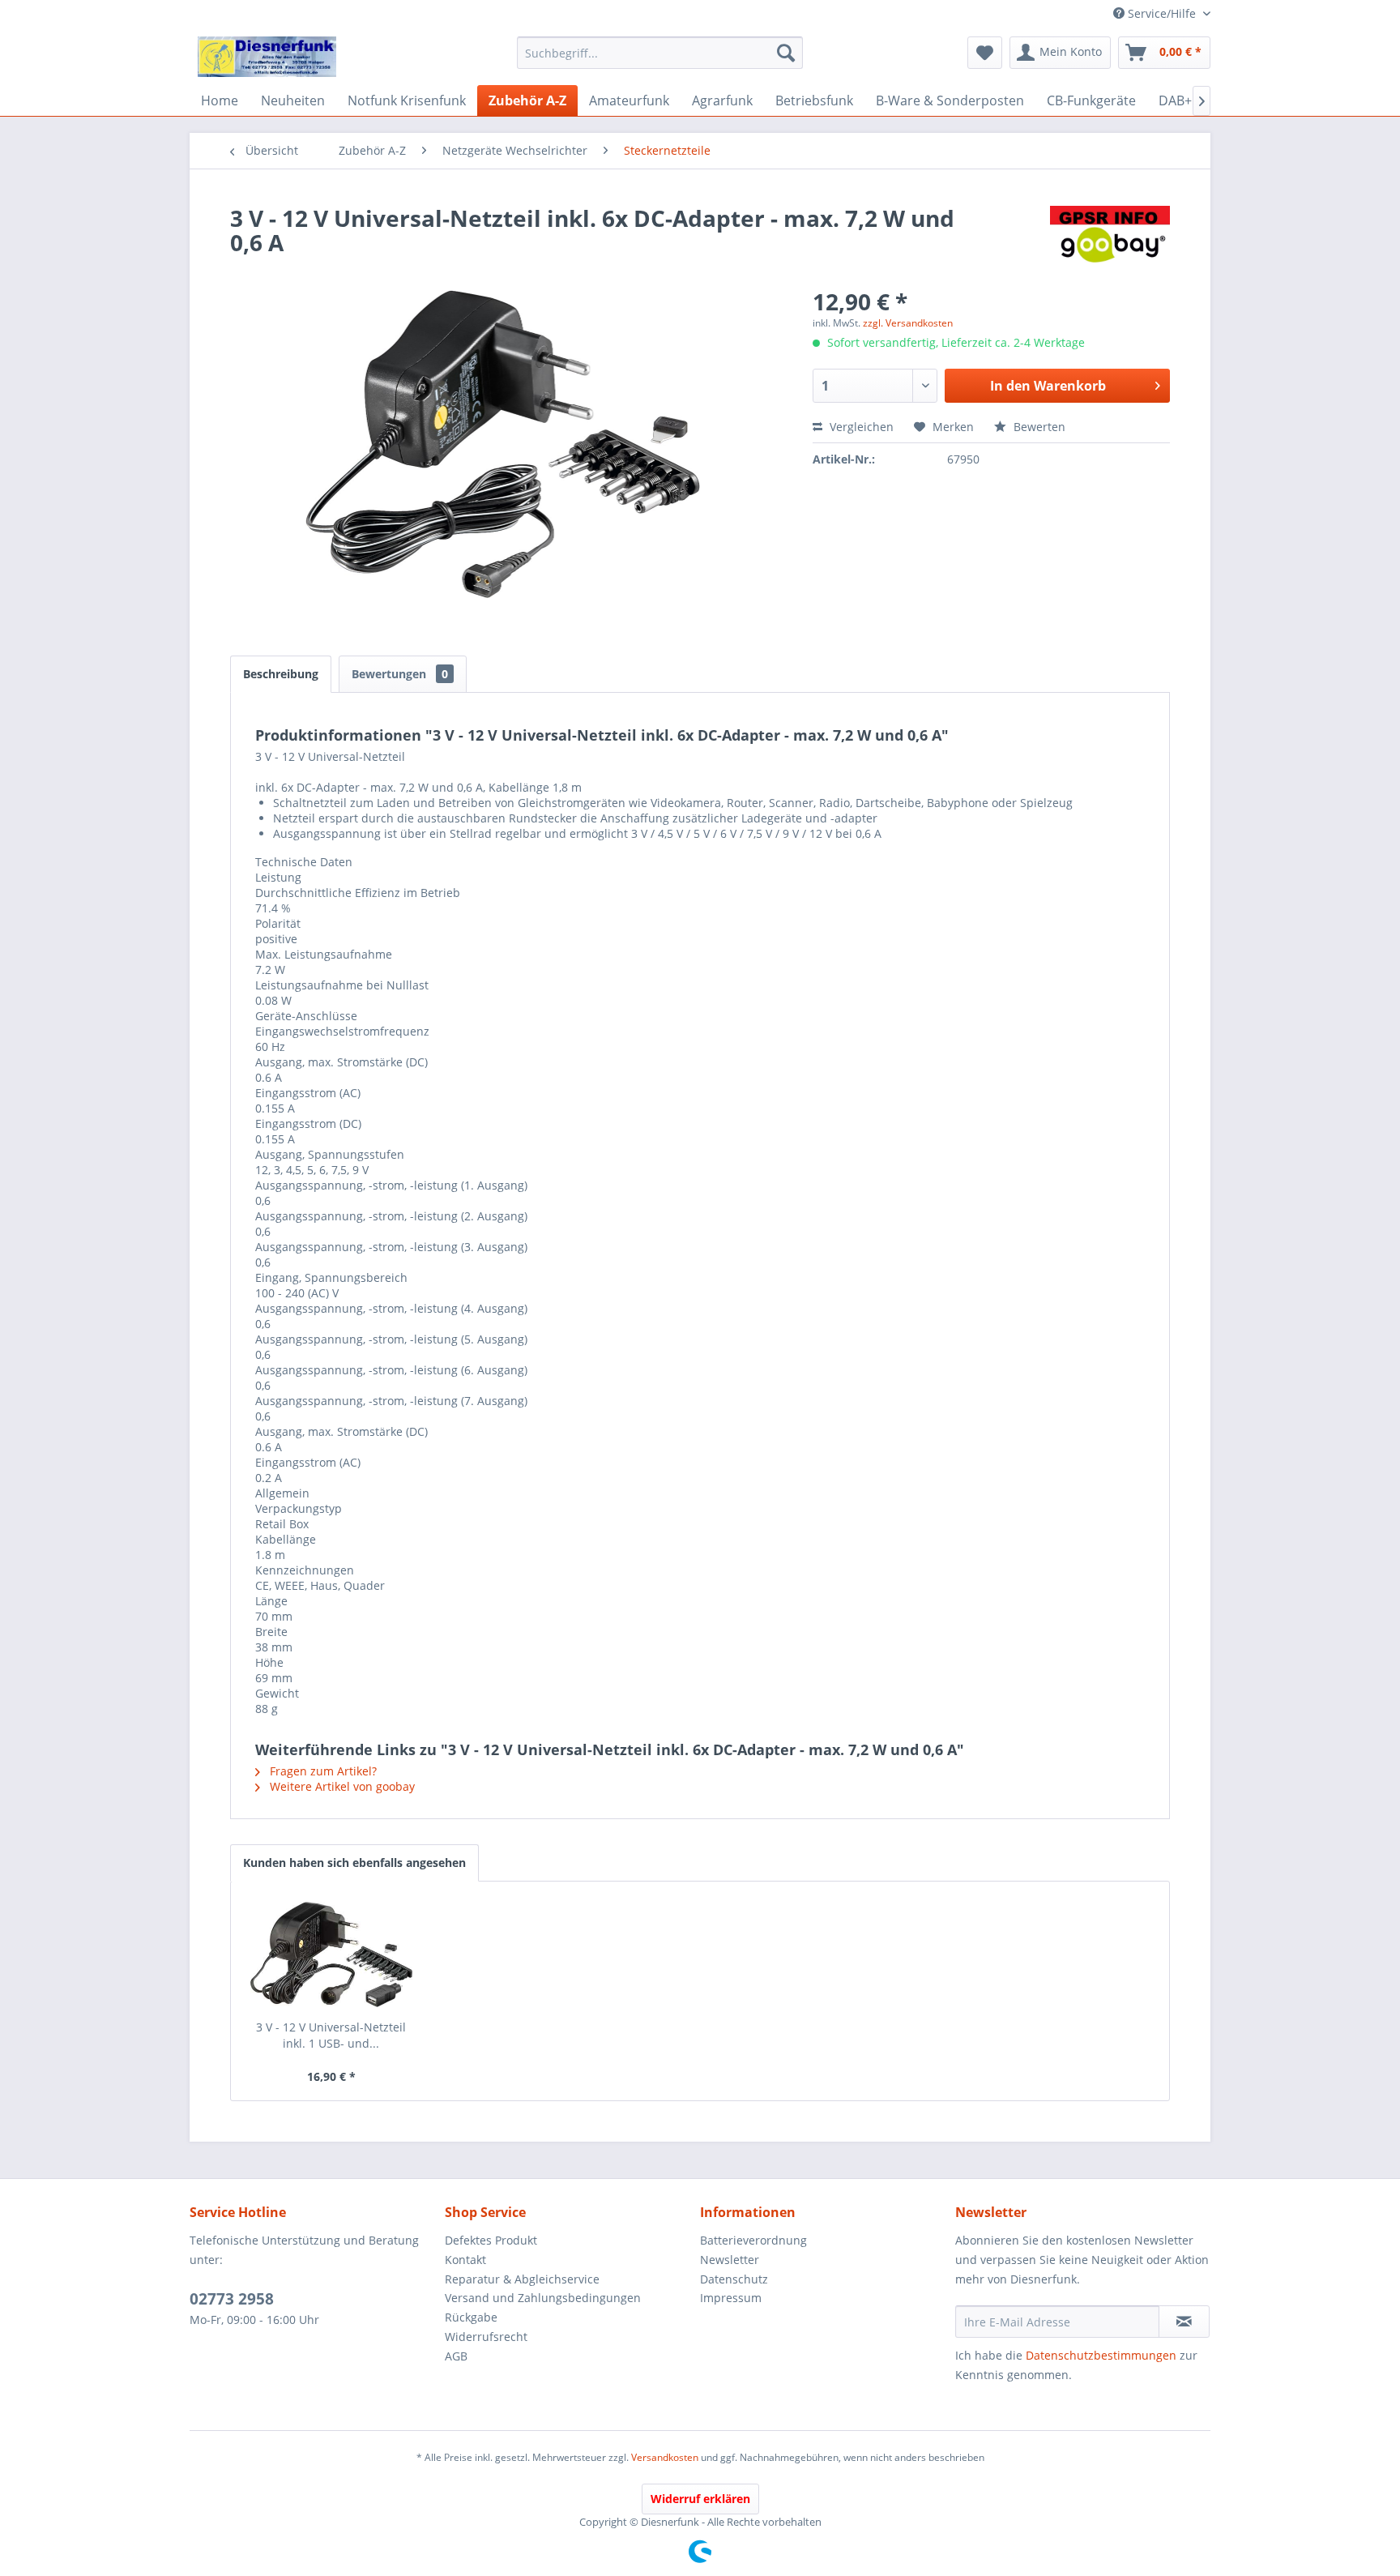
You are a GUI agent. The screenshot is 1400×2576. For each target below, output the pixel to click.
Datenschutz (734, 2279)
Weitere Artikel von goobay (341, 1786)
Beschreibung (281, 674)
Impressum (731, 2298)
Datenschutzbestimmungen (1101, 2355)
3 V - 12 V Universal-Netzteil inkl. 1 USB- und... (331, 2035)
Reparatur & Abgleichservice (522, 2279)
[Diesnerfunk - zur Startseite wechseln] (267, 57)
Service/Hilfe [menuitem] (1162, 13)
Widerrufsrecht (486, 2337)
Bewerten (1038, 427)
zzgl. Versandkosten (908, 323)
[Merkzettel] (985, 53)
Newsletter (730, 2260)
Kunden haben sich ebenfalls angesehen (354, 1863)
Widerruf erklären (700, 2499)
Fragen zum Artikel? (322, 1771)
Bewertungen (400, 674)
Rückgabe (471, 2317)
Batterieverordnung (753, 2240)
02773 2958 (232, 2299)
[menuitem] (660, 53)
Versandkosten (665, 2457)
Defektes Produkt (491, 2240)
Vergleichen (860, 427)
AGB (456, 2356)
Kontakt (465, 2260)
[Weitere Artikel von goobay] (1110, 234)
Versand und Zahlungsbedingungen (543, 2298)
